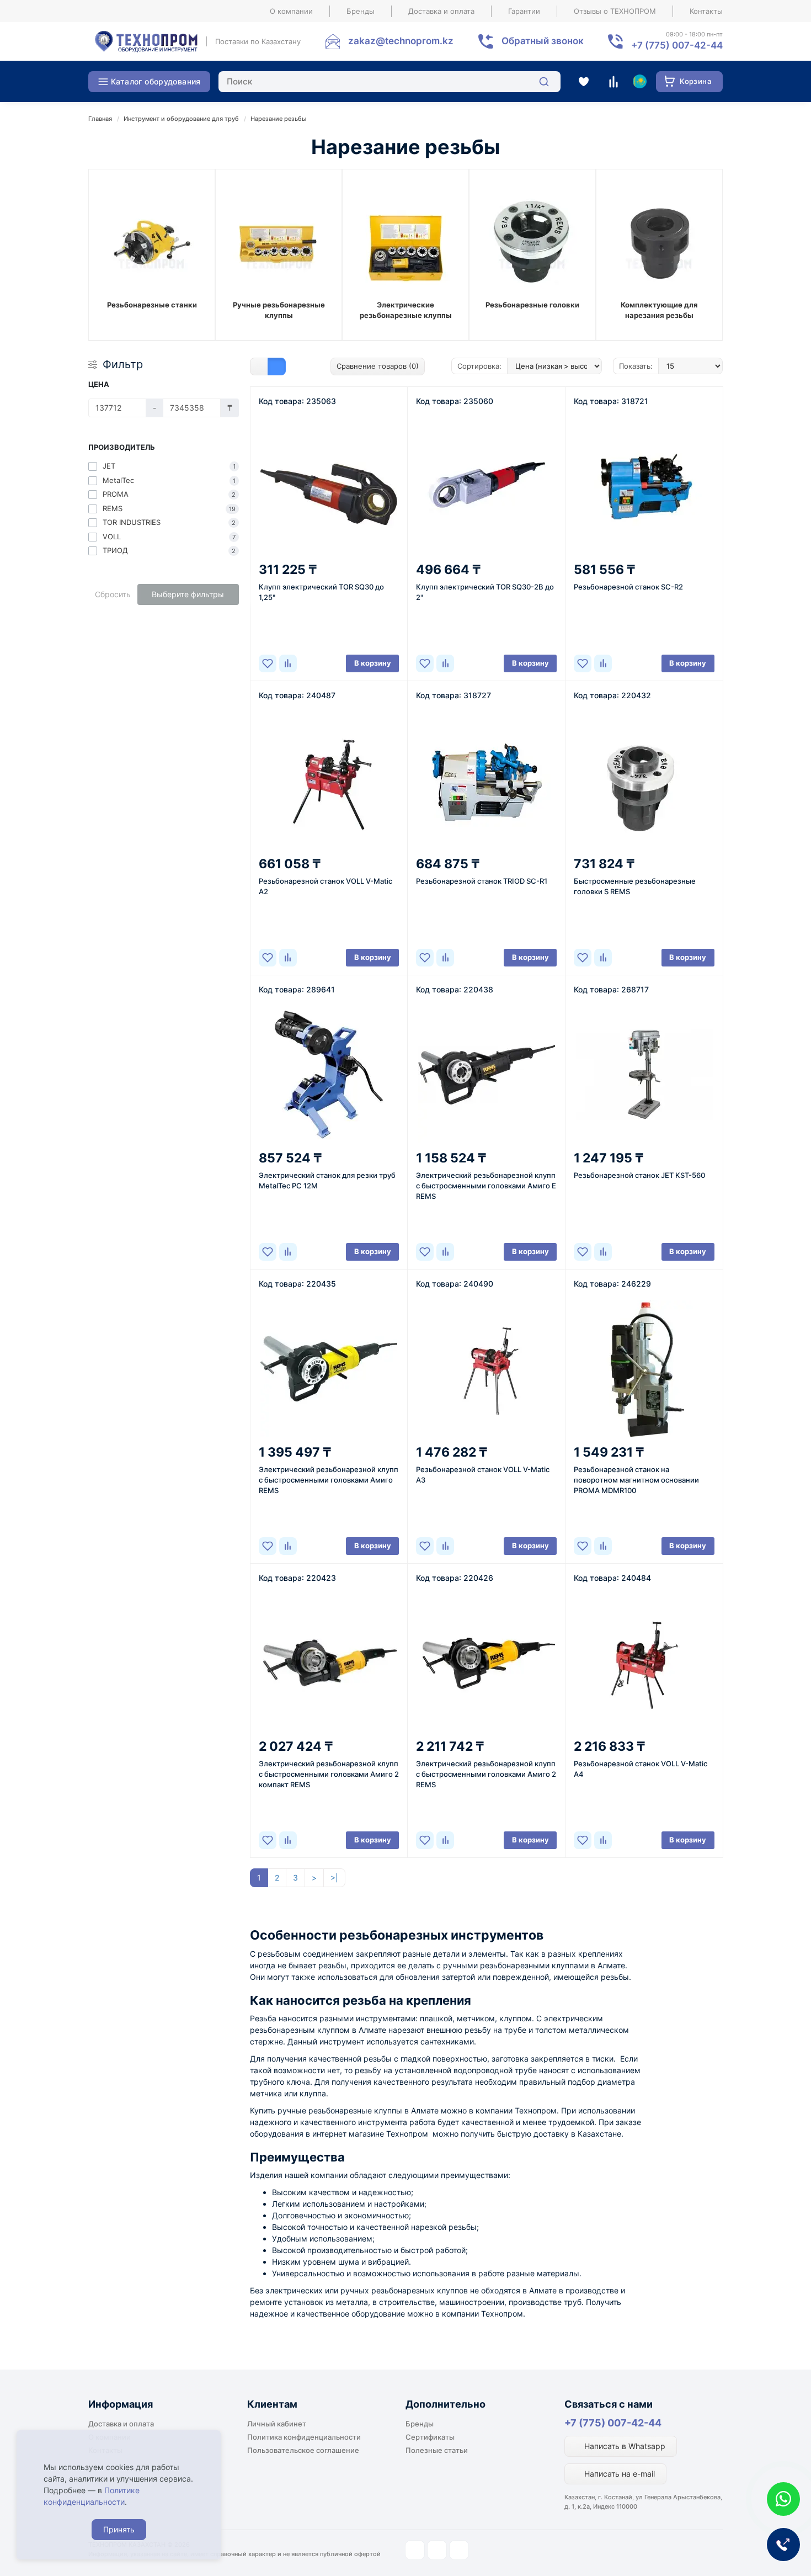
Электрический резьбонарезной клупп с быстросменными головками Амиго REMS (329, 1480)
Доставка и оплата (441, 11)
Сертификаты (430, 2437)
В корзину (373, 663)
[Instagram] (415, 2550)
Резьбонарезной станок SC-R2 (628, 587)
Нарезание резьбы (279, 119)
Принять (119, 2529)
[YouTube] (437, 2550)
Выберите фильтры (188, 594)
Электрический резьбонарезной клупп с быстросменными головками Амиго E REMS (486, 1186)
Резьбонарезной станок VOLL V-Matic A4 (641, 1769)
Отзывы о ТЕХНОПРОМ (615, 11)
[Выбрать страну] (639, 82)
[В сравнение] (288, 663)
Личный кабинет (277, 2424)
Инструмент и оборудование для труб (181, 119)
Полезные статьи (437, 2450)
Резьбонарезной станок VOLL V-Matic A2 (326, 886)
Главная (100, 119)
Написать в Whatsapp (624, 2446)
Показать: (636, 366)
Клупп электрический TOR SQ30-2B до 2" (485, 592)
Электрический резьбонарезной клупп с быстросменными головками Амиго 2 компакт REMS (329, 1774)
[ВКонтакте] (459, 2550)
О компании (291, 11)
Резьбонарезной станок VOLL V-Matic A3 (483, 1475)
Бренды (361, 11)
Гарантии (524, 11)
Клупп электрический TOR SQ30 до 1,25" (321, 592)
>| (334, 1877)
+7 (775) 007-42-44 (613, 2423)
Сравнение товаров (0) (378, 366)
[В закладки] (268, 663)
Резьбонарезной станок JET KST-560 (639, 1175)
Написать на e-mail (618, 2474)
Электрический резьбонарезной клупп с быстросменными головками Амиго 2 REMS (486, 1774)
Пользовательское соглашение (303, 2450)
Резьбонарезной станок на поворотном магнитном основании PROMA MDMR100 (636, 1480)
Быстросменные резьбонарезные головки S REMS (635, 886)
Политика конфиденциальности (304, 2437)
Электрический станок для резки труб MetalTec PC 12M (327, 1180)
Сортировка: (479, 366)
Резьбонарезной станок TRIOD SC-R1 (482, 881)
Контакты (706, 11)
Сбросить (113, 594)
